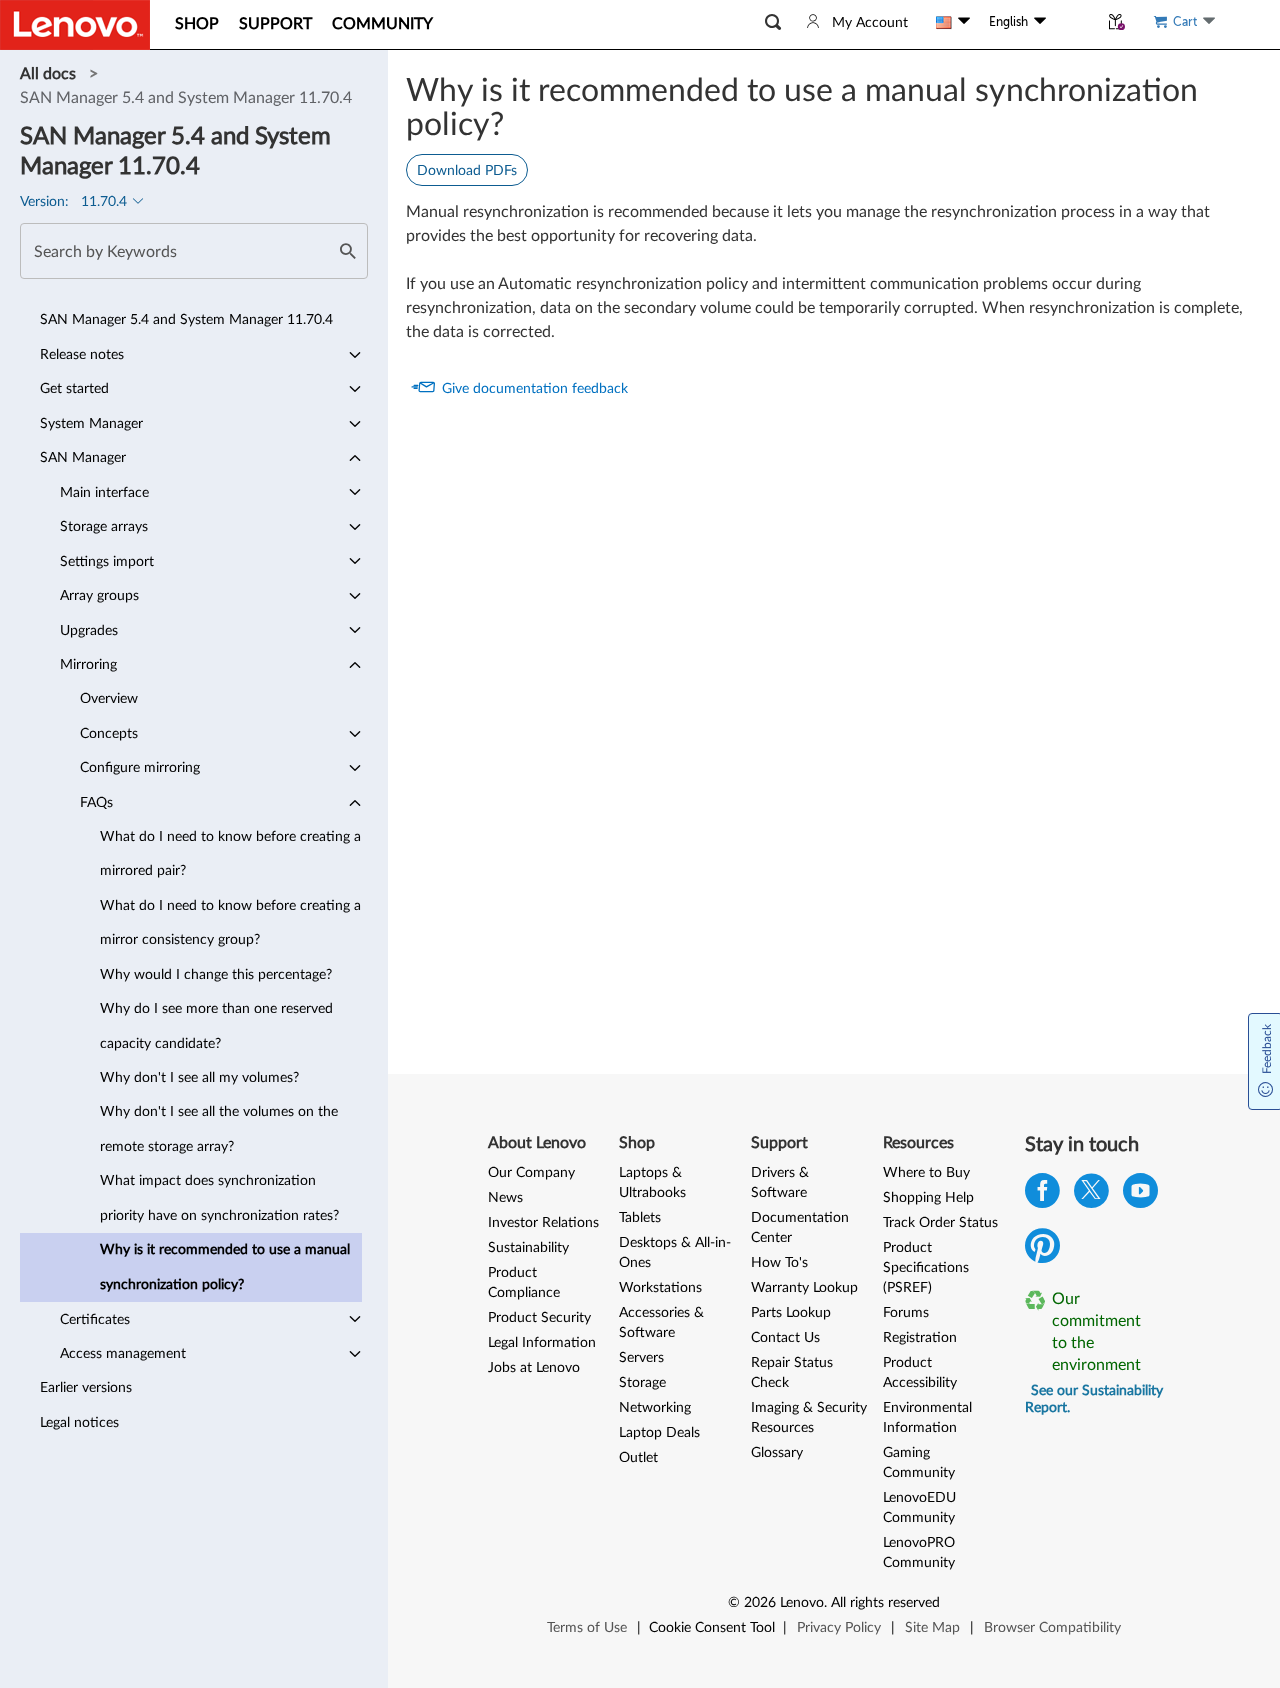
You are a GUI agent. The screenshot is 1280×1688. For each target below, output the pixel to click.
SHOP (197, 24)
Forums (906, 1313)
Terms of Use (587, 1628)
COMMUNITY (382, 24)
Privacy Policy (839, 1628)
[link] (50, 74)
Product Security (539, 1318)
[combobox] (194, 251)
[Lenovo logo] (75, 25)
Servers (641, 1358)
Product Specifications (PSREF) (926, 1268)
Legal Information (542, 1343)
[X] (1091, 1195)
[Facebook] (1042, 1195)
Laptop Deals (659, 1433)
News (505, 1198)
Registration (920, 1338)
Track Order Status (940, 1223)
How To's (779, 1263)
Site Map (932, 1628)
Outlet (638, 1458)
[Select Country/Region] (953, 22)
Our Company (531, 1173)
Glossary (777, 1453)
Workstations (660, 1288)
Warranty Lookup (804, 1288)
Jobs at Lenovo (534, 1368)
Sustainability (528, 1248)
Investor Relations (543, 1223)
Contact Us (785, 1338)
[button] (773, 22)
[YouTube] (1140, 1195)
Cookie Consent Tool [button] (712, 1628)
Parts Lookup (791, 1313)
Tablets (640, 1218)
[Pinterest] (1042, 1250)
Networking (655, 1408)
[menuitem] (191, 320)
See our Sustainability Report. (1094, 1399)
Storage (642, 1383)
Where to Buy (926, 1173)
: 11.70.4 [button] (75, 202)
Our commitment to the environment (1096, 1332)
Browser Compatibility (1052, 1628)
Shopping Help (928, 1198)
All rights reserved (885, 1603)
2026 (760, 1603)
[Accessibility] (1072, 22)
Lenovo (802, 1603)
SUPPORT (275, 24)
